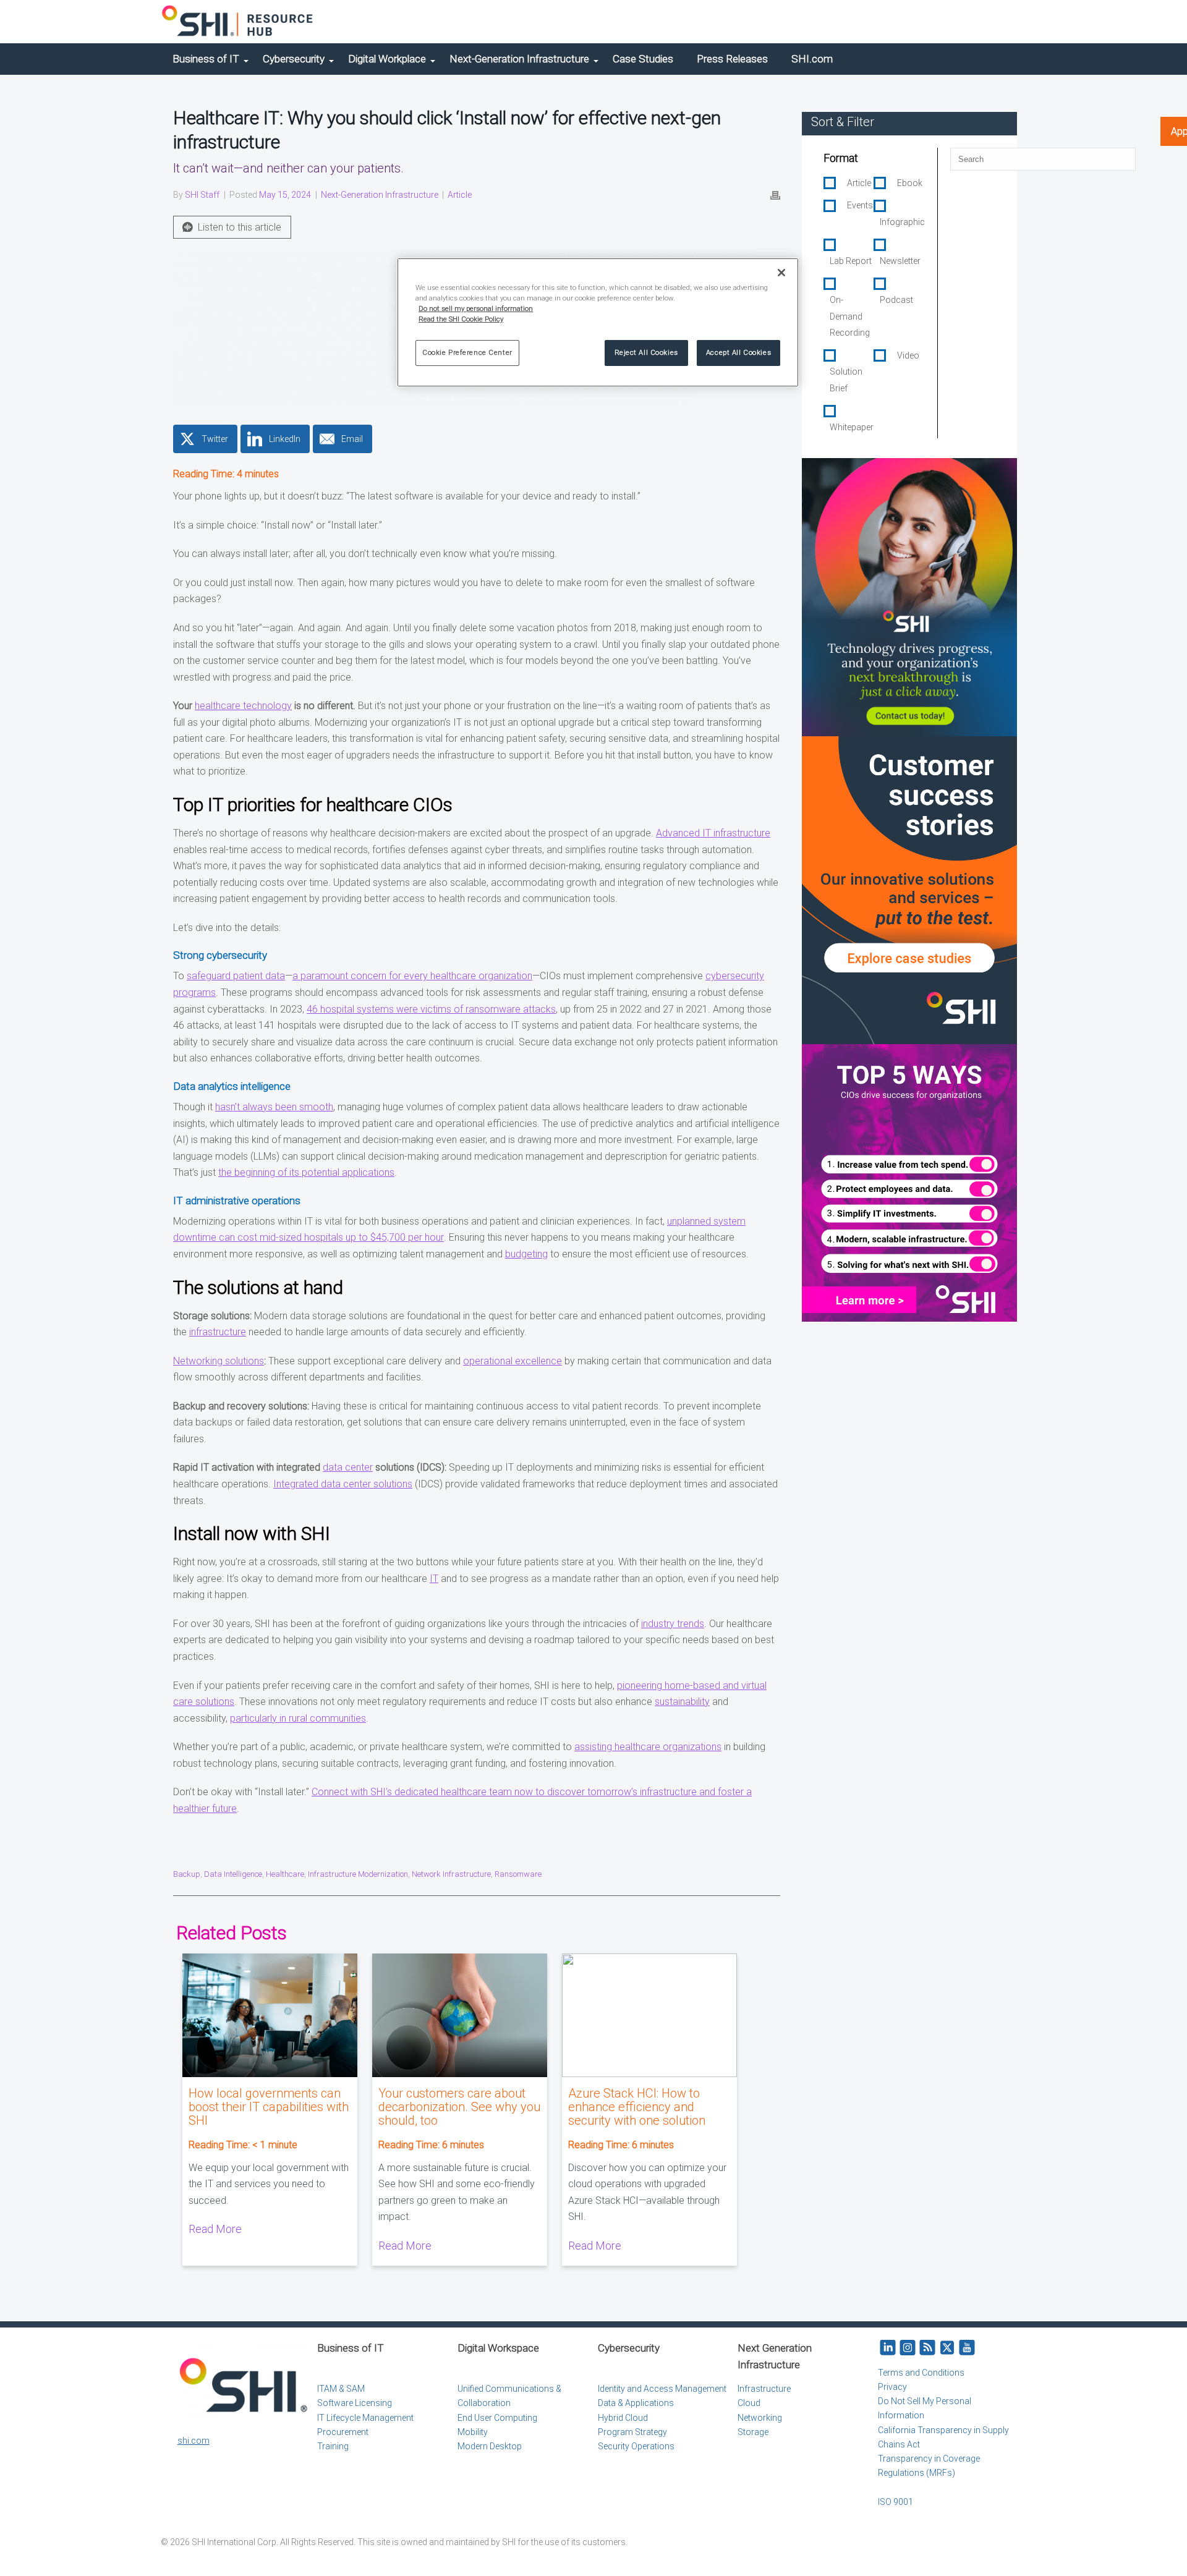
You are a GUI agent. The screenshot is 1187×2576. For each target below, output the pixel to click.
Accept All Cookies (738, 352)
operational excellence (513, 1361)
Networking (760, 2418)
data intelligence (233, 1874)
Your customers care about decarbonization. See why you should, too (459, 2107)
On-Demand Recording (850, 316)
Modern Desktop (490, 2446)
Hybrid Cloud (623, 2418)
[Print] (775, 195)
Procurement (343, 2432)
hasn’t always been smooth (274, 1107)
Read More (215, 2229)
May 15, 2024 (285, 195)
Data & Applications (636, 2403)
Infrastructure (764, 2389)
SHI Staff (202, 195)
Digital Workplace (387, 59)
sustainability (682, 1702)
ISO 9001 (896, 2502)
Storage (753, 2432)
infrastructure (218, 1332)
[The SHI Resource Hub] (238, 22)
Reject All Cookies (646, 352)
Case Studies (643, 59)
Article (460, 195)
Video (908, 355)
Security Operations (636, 2446)
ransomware (518, 1874)
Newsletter (900, 261)
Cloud (749, 2403)
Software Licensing (355, 2403)
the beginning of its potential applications (306, 1172)
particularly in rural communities (298, 1718)
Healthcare (285, 1874)
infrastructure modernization (358, 1874)
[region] (598, 322)
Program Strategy (632, 2432)
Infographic (902, 222)
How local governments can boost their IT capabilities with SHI (269, 2107)
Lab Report (851, 261)
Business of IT (206, 59)
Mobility (473, 2432)
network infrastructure (451, 1874)
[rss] (927, 2348)
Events (860, 205)
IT (434, 1579)
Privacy (892, 2387)
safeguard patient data (236, 976)
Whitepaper (852, 427)
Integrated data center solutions (343, 1484)
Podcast (896, 300)
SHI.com (812, 59)
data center (348, 1467)
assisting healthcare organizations (648, 1747)
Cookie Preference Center (467, 352)
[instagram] (908, 2348)
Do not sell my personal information (476, 308)
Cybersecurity (294, 59)
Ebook (910, 183)
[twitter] (947, 2348)
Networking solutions (219, 1361)
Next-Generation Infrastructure (519, 59)
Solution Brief (846, 380)
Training (333, 2446)
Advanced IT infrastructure (713, 833)
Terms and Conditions (921, 2373)
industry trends (673, 1624)
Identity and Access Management (662, 2389)
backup (187, 1874)
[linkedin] (888, 2348)
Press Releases (732, 59)
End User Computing (497, 2418)
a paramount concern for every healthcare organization (412, 976)
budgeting (526, 1254)
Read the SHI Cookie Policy (461, 319)
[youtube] (967, 2348)
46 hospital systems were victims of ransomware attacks (431, 1009)
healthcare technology (243, 706)
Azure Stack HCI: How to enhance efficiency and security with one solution (637, 2107)
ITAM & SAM (341, 2389)
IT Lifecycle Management (365, 2418)
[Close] (781, 273)
